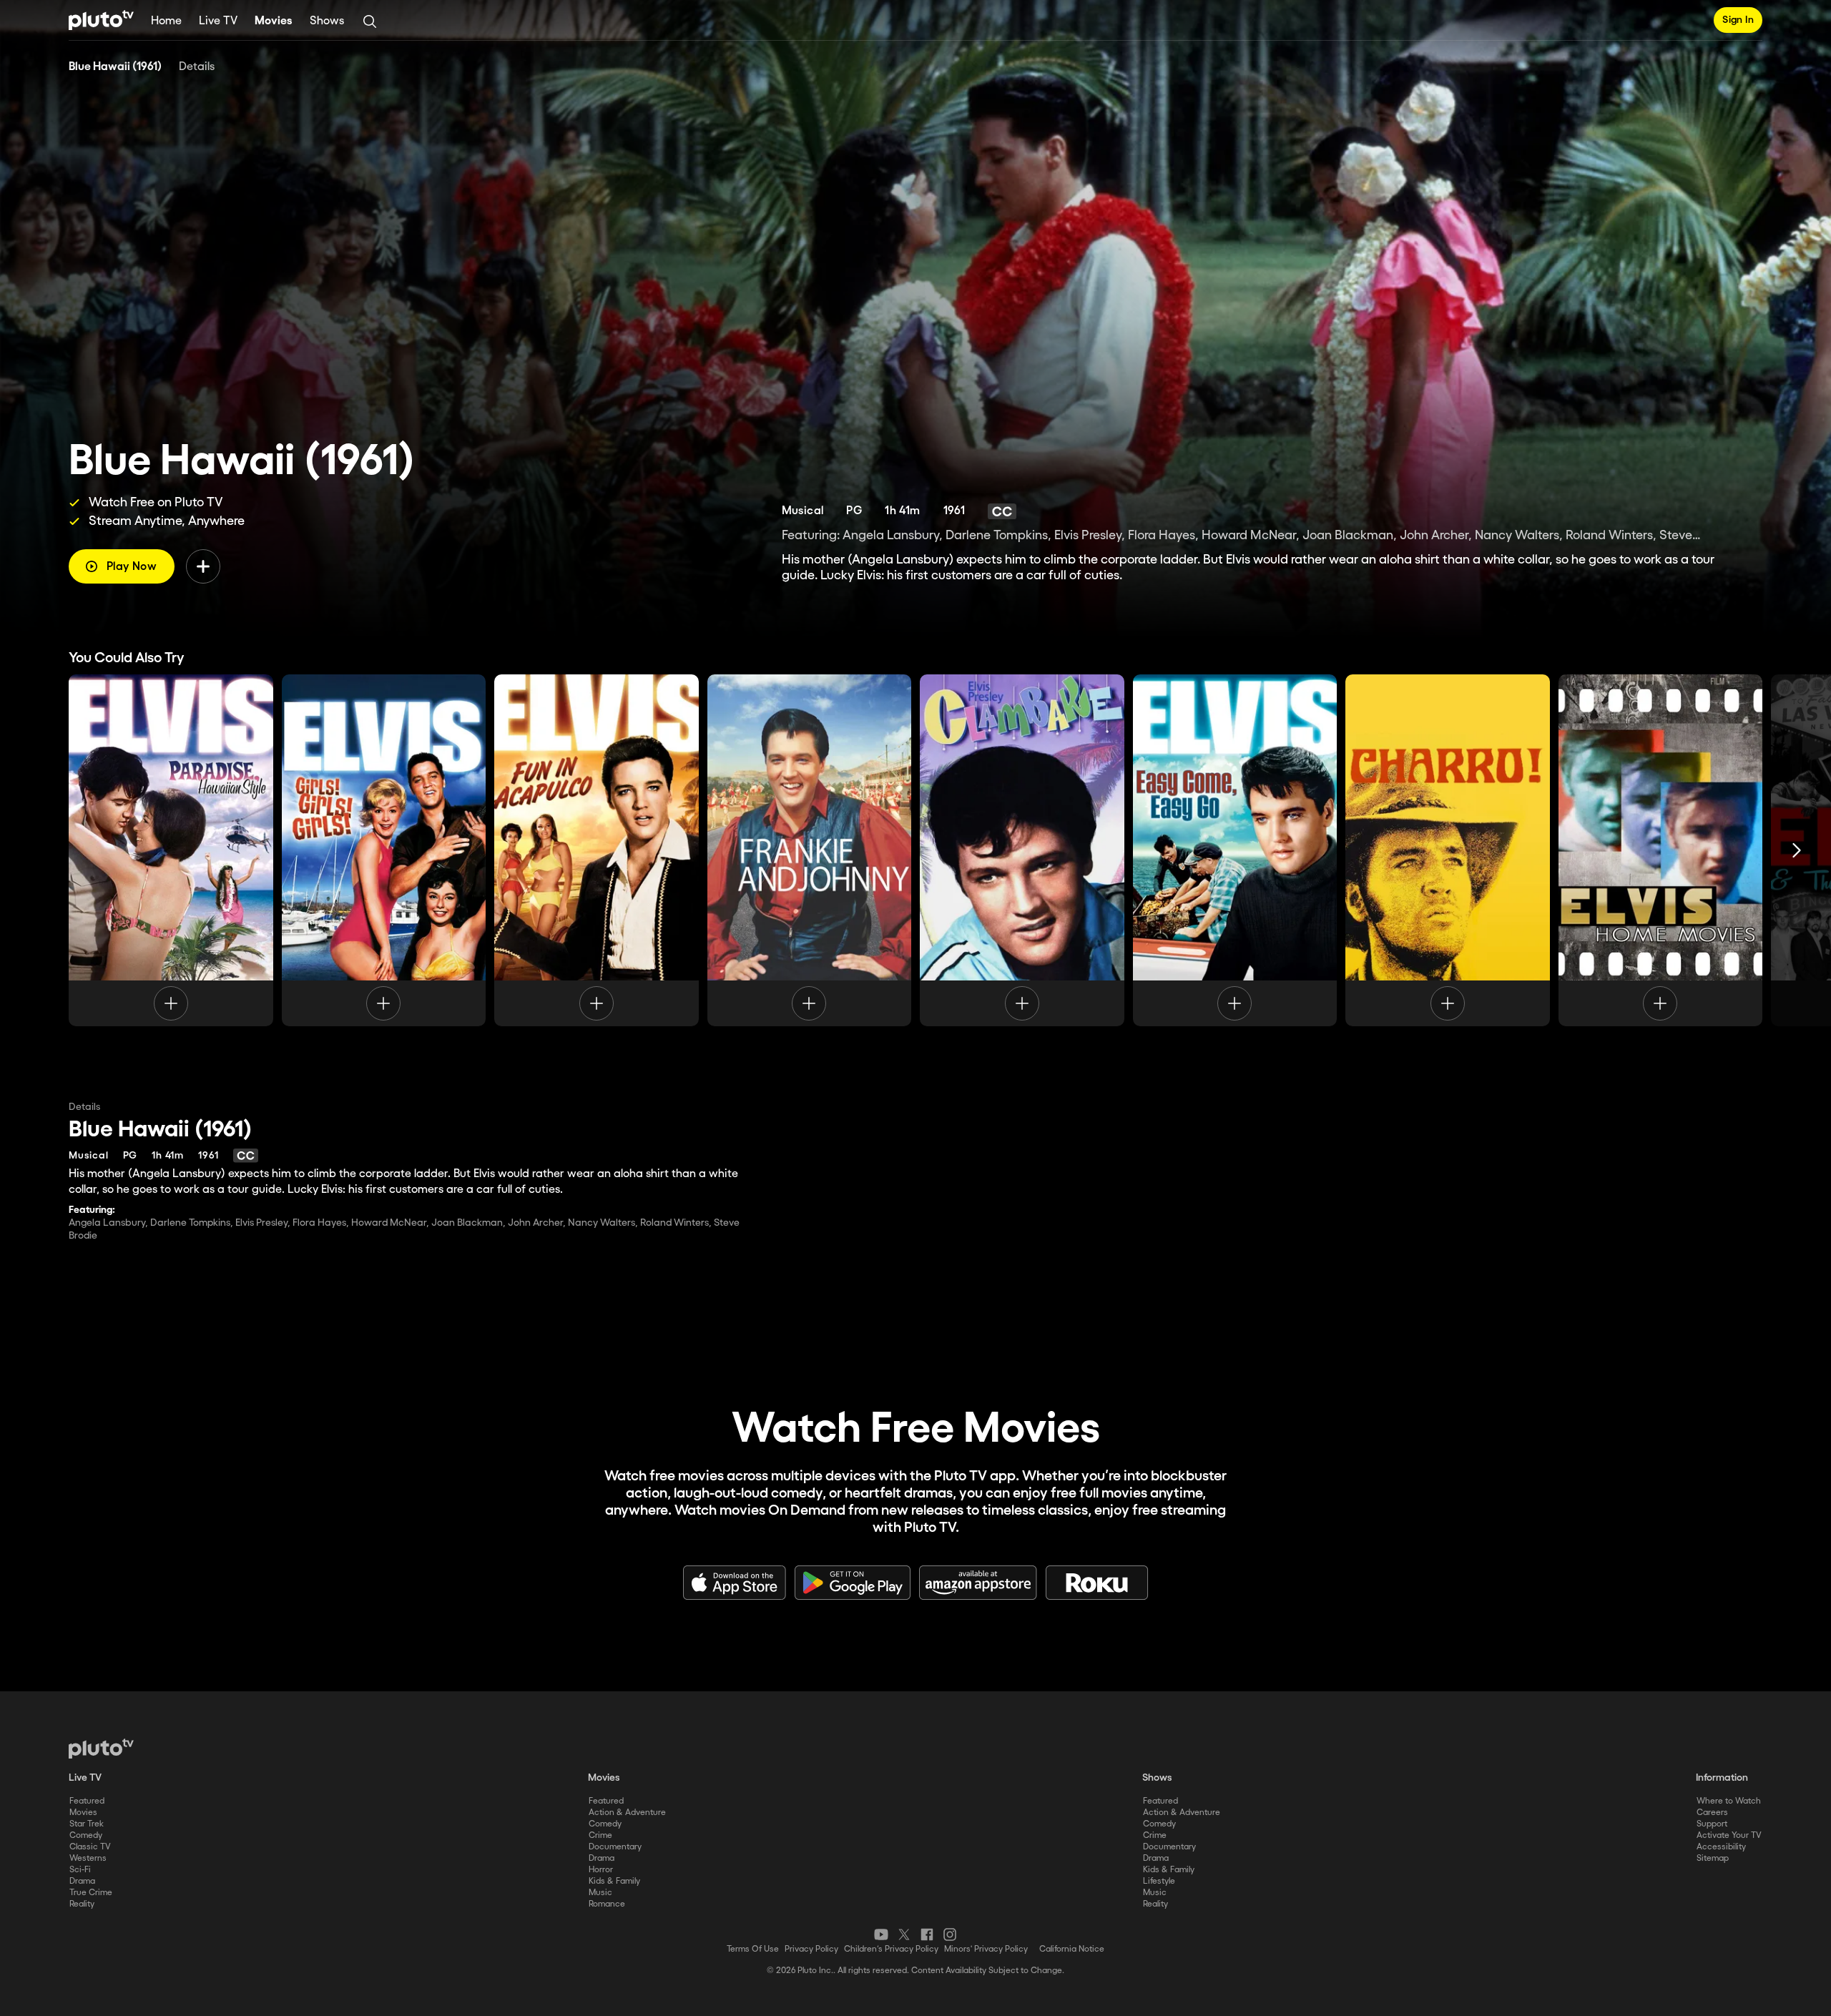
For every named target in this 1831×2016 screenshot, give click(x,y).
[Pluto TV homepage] (101, 1749)
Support (1712, 1824)
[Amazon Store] (978, 1583)
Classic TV (90, 1847)
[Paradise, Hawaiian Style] (171, 850)
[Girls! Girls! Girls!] (384, 850)
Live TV (218, 21)
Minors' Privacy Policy (986, 1949)
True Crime (91, 1893)
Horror (601, 1870)
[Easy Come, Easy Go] (1235, 850)
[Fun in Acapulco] (597, 850)
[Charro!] (1448, 850)
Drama (82, 1881)
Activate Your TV (1729, 1835)
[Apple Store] (735, 1583)
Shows (327, 21)
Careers (1712, 1813)
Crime (600, 1835)
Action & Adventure (627, 1813)
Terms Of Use (753, 1949)
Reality (82, 1904)
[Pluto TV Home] (101, 20)
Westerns (88, 1858)
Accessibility (1721, 1847)
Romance (607, 1904)
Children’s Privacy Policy (891, 1949)
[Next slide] (1797, 850)
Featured (87, 1801)
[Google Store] (853, 1583)
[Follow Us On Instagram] (950, 1934)
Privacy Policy (811, 1949)
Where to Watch (1729, 1801)
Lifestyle (1159, 1881)
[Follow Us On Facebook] (927, 1934)
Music (600, 1893)
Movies (274, 21)
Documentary (615, 1847)
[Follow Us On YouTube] (881, 1934)
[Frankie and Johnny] (810, 850)
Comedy (86, 1835)
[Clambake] (1022, 850)
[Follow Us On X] (904, 1934)
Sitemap (1713, 1858)
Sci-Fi (80, 1870)
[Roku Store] (1097, 1583)
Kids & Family (614, 1881)
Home (166, 21)
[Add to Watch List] (203, 566)
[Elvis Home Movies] (1661, 850)
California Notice (1072, 1949)
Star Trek (87, 1824)
